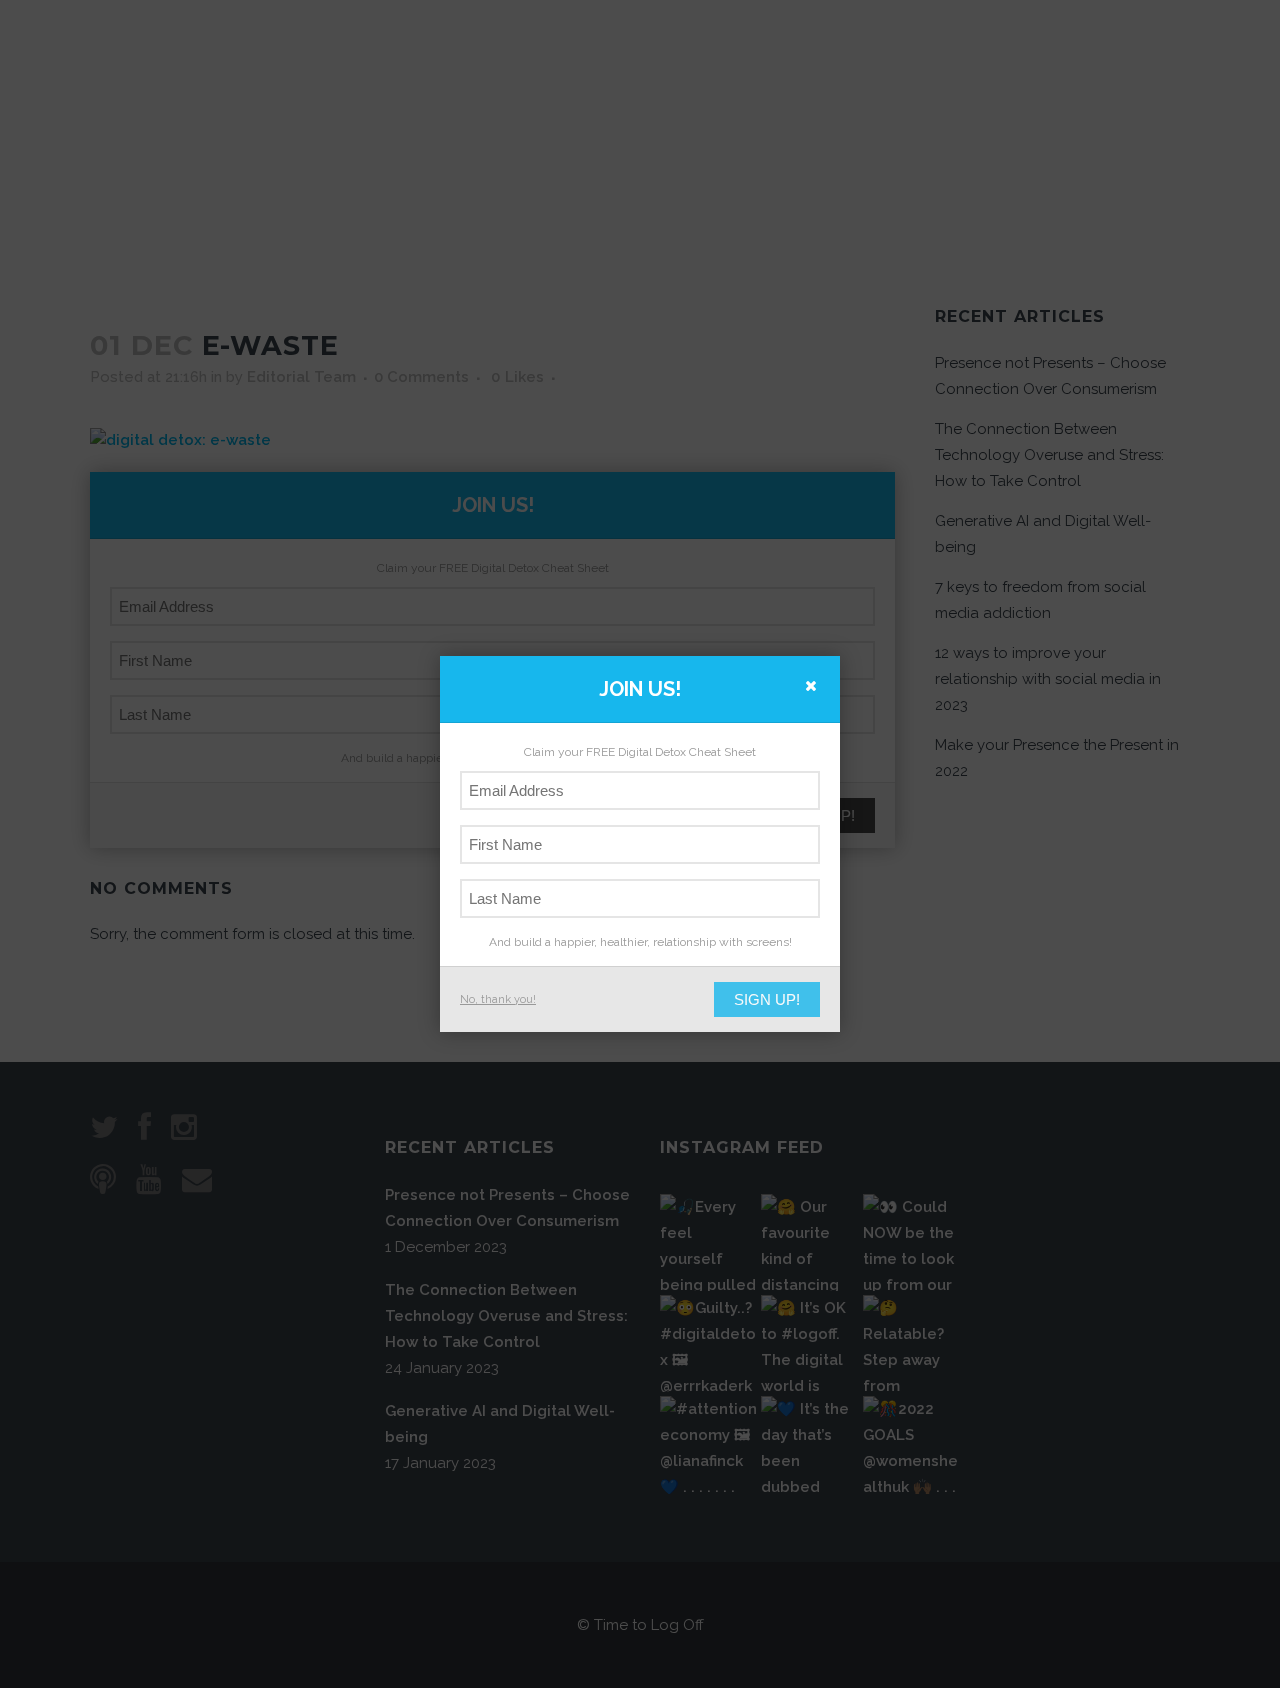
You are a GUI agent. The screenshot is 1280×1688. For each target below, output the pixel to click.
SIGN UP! (767, 999)
